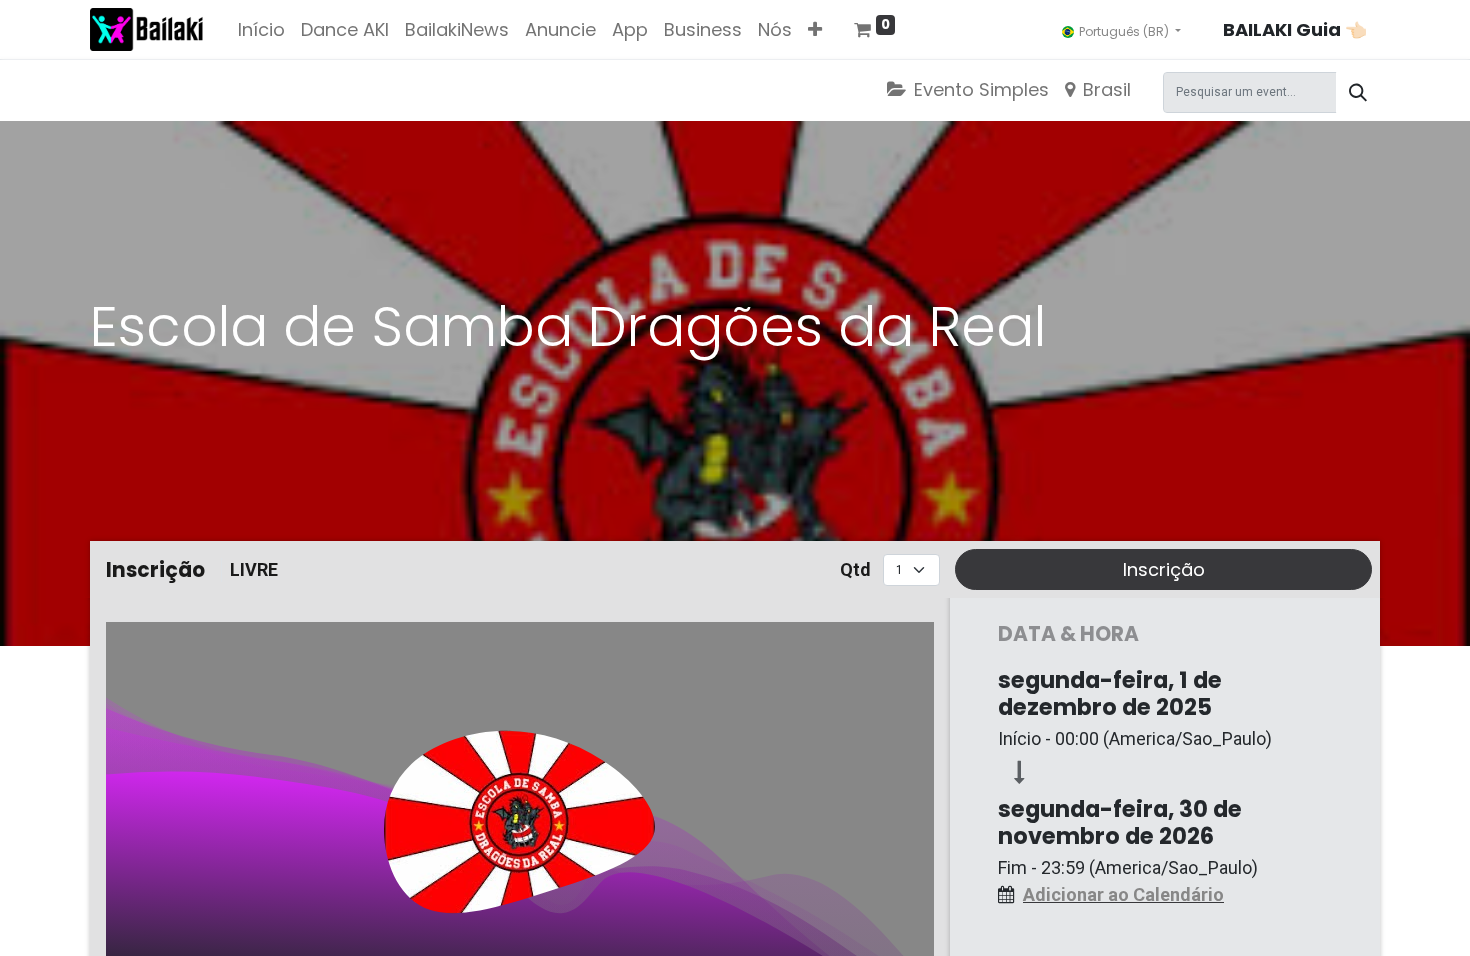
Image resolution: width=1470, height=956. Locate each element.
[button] (815, 29)
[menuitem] (261, 29)
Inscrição (1164, 569)
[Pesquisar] (1358, 92)
